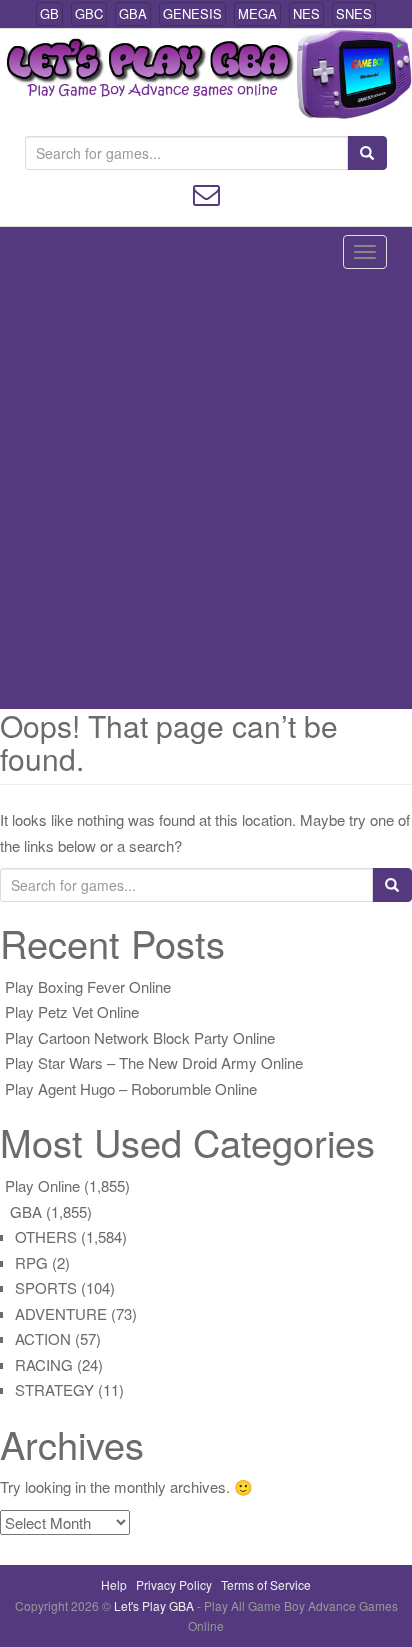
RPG (31, 1262)
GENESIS (192, 13)
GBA (133, 13)
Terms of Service (266, 1584)
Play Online (42, 1185)
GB (49, 13)
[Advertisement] (206, 493)
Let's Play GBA (155, 1605)
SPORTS (46, 1287)
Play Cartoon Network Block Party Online (140, 1037)
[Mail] (206, 192)
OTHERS (46, 1236)
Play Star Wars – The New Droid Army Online (154, 1062)
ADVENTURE (61, 1313)
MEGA (257, 13)
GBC (89, 13)
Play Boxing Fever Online (88, 986)
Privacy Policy (174, 1584)
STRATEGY (54, 1389)
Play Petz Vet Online (72, 1011)
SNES (354, 13)
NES (306, 13)
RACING (44, 1364)
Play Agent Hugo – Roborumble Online (131, 1088)
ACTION (43, 1338)
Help (114, 1584)
